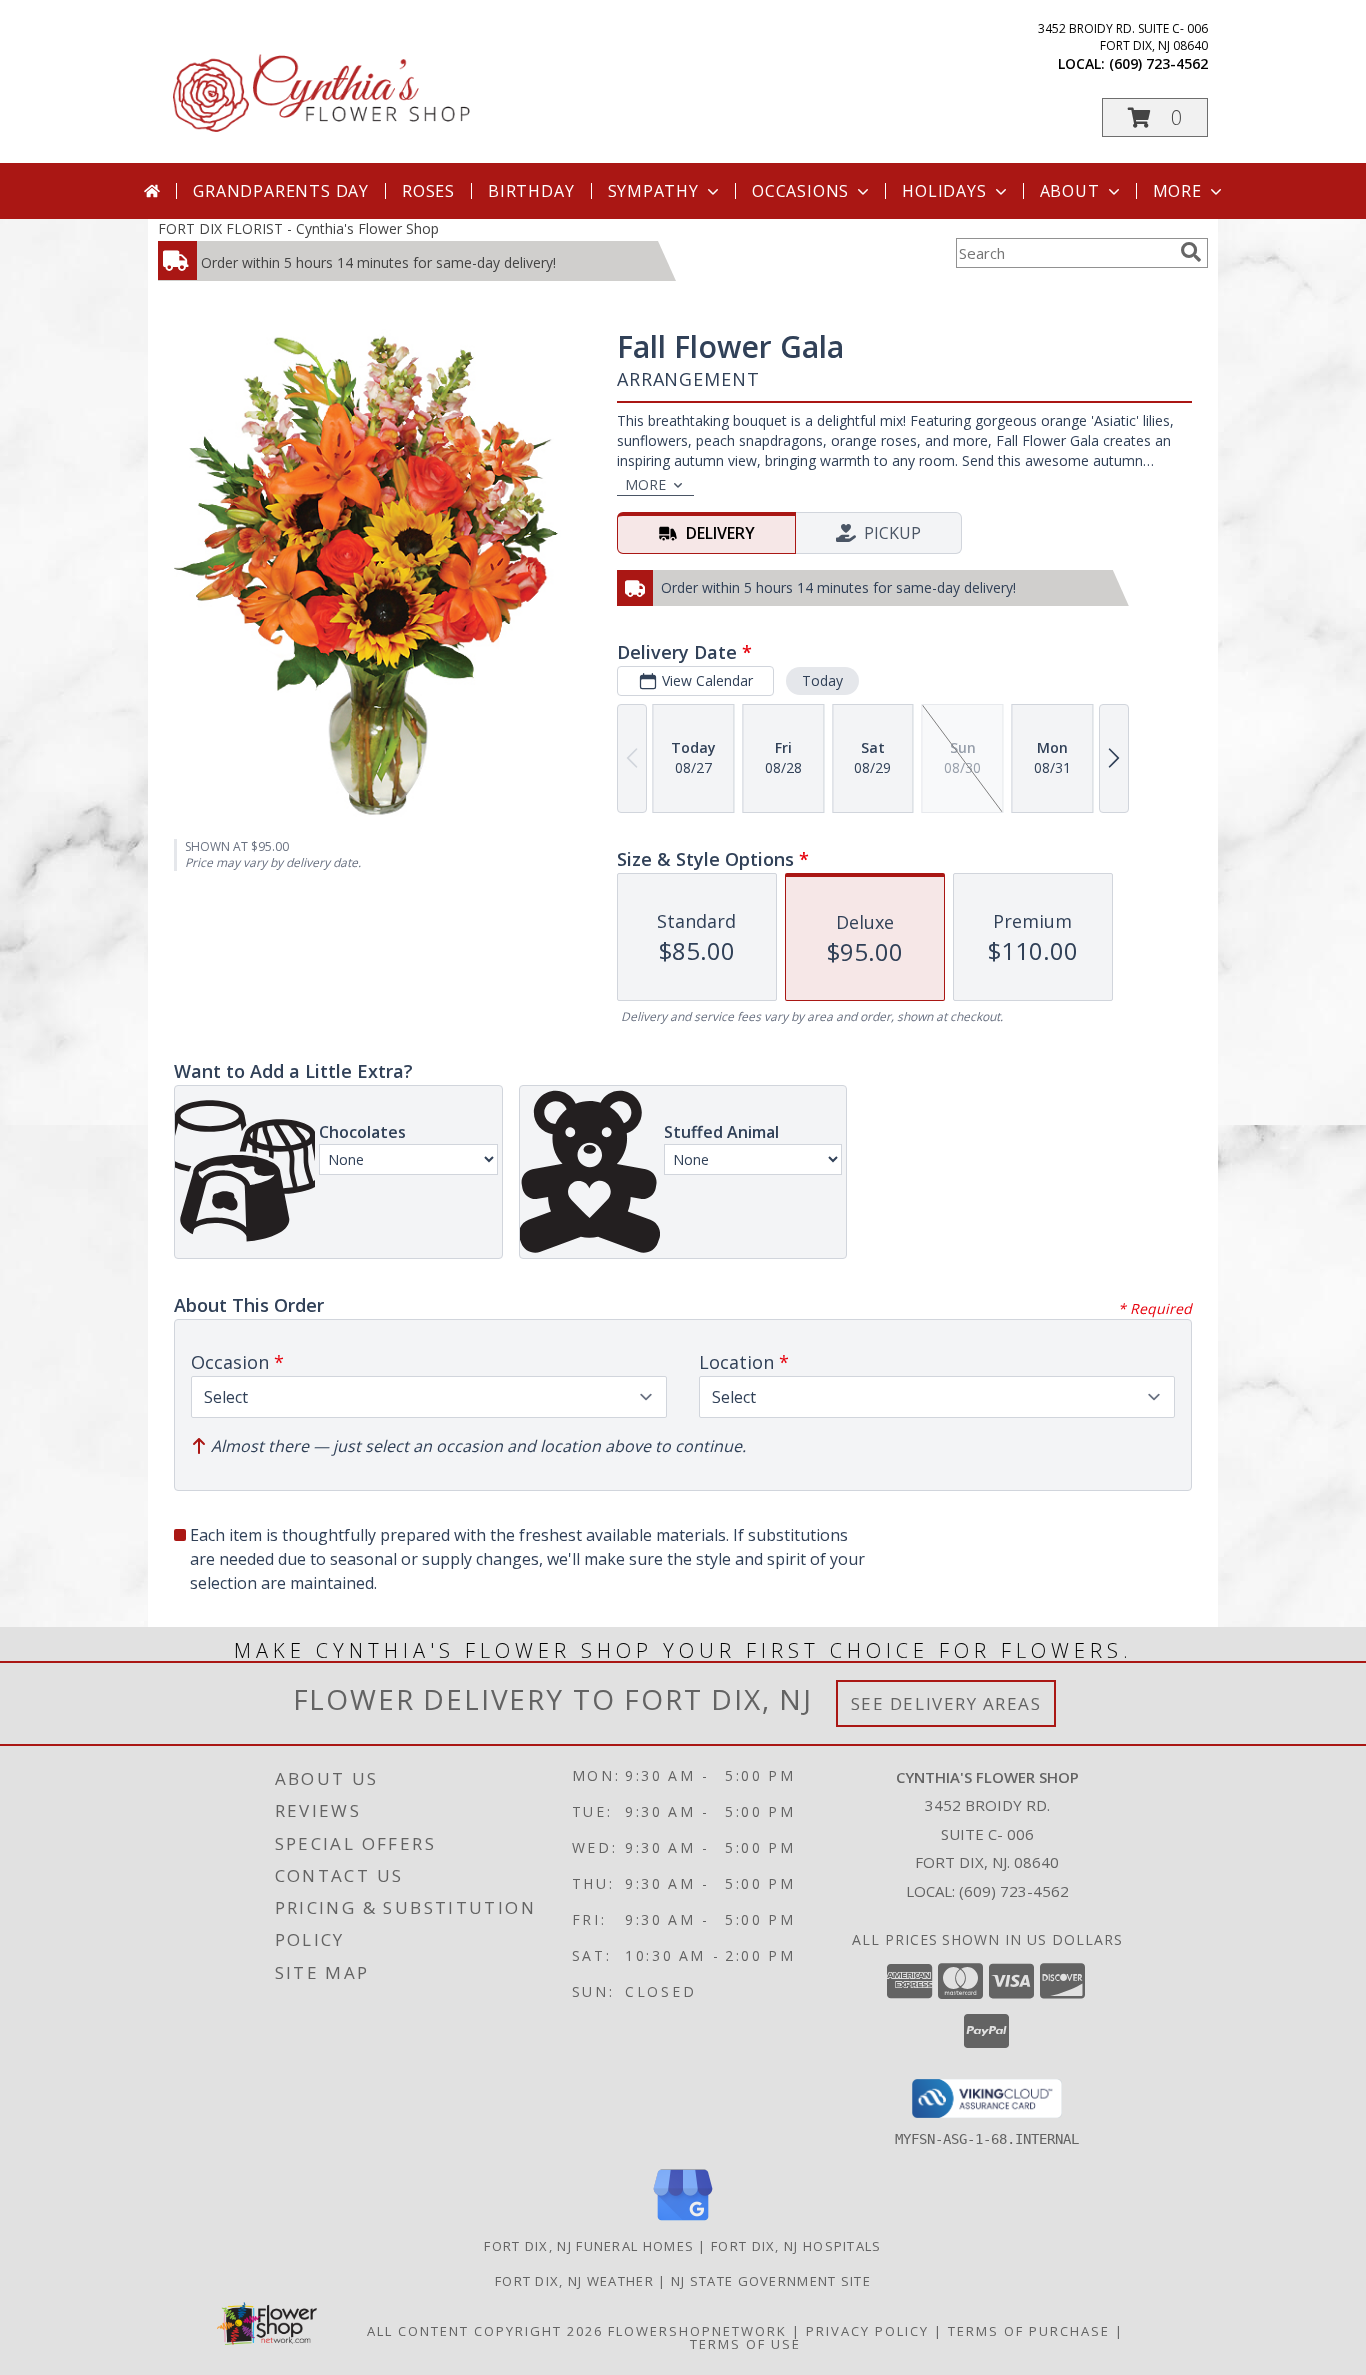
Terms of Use (745, 2344)
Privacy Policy (867, 2331)
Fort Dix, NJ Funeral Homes (589, 2246)
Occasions (800, 191)
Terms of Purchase (1029, 2331)
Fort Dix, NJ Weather (574, 2281)
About (1070, 191)
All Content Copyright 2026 (485, 2331)
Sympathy (653, 191)
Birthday (531, 191)
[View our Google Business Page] (683, 2221)
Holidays (944, 191)
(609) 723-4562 (1158, 63)
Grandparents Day (281, 191)
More (1177, 191)
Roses (428, 191)
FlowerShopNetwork (697, 2331)
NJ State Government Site (771, 2281)
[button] (1155, 117)
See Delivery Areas (946, 1703)
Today (822, 680)
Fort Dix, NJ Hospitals (796, 2246)
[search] (1191, 252)
